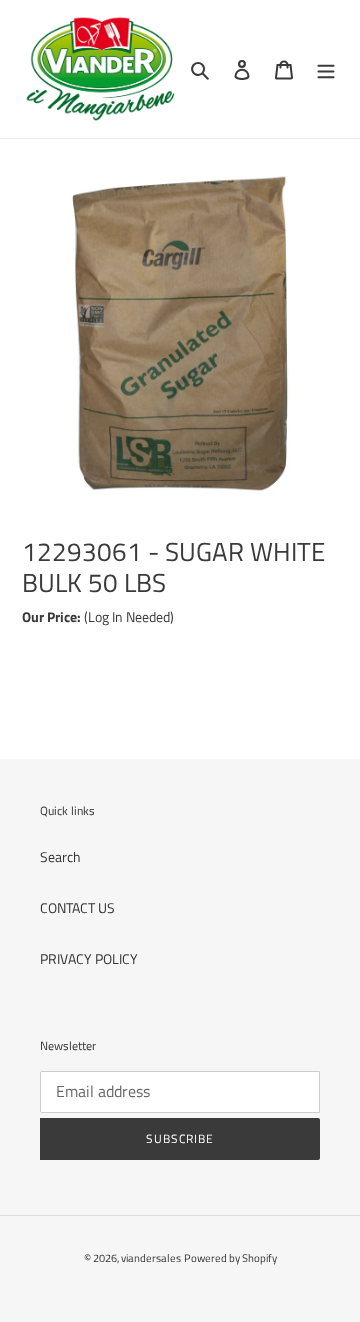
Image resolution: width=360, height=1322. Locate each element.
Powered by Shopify (230, 1258)
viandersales (151, 1258)
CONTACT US (77, 907)
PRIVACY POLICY (89, 958)
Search (60, 856)
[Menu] (326, 69)
